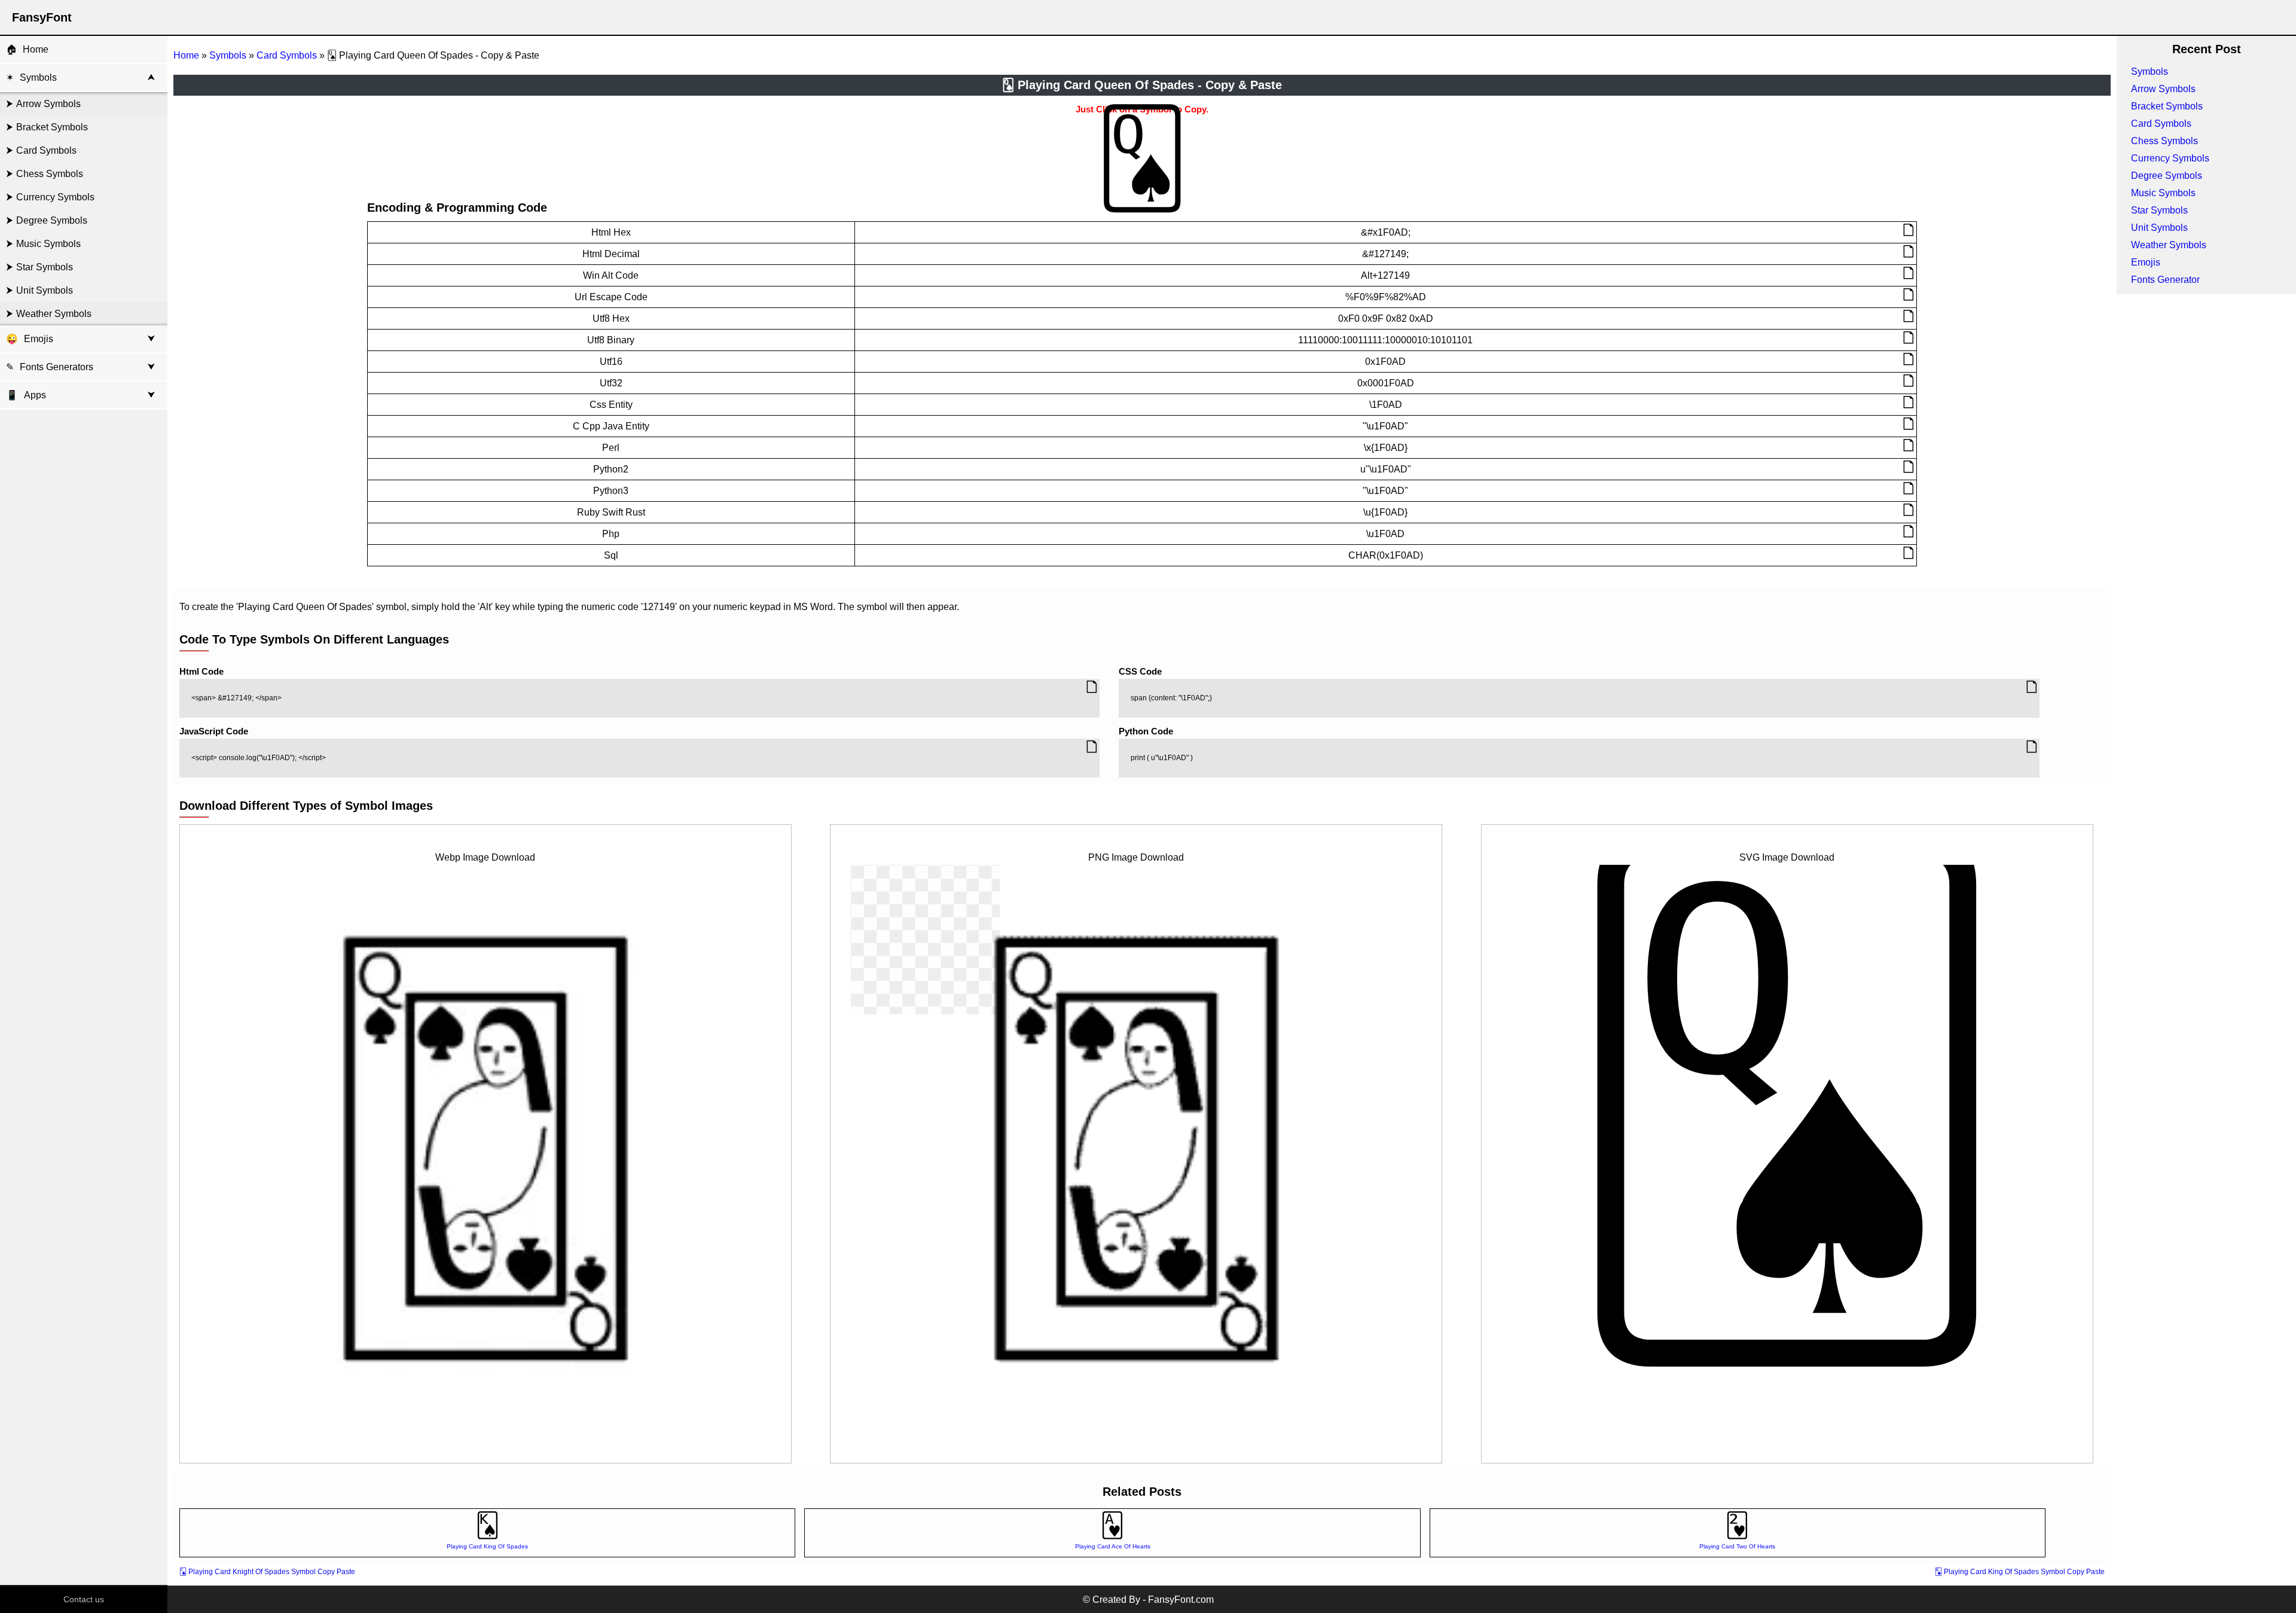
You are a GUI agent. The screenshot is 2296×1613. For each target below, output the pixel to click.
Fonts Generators (57, 367)
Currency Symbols (55, 197)
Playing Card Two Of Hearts (1737, 1546)
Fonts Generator (2165, 280)
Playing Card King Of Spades (487, 1546)
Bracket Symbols (52, 127)
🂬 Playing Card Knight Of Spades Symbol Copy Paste (267, 1572)
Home (36, 49)
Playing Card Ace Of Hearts (1113, 1546)
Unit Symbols (45, 290)
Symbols (38, 77)
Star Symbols (45, 267)
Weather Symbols (54, 314)
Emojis (39, 339)
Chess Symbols (50, 174)
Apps (26, 395)
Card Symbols (46, 150)
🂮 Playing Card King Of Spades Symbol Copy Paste (2020, 1572)
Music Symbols (48, 244)
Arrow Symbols (48, 104)
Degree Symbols (52, 220)
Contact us (84, 1599)
